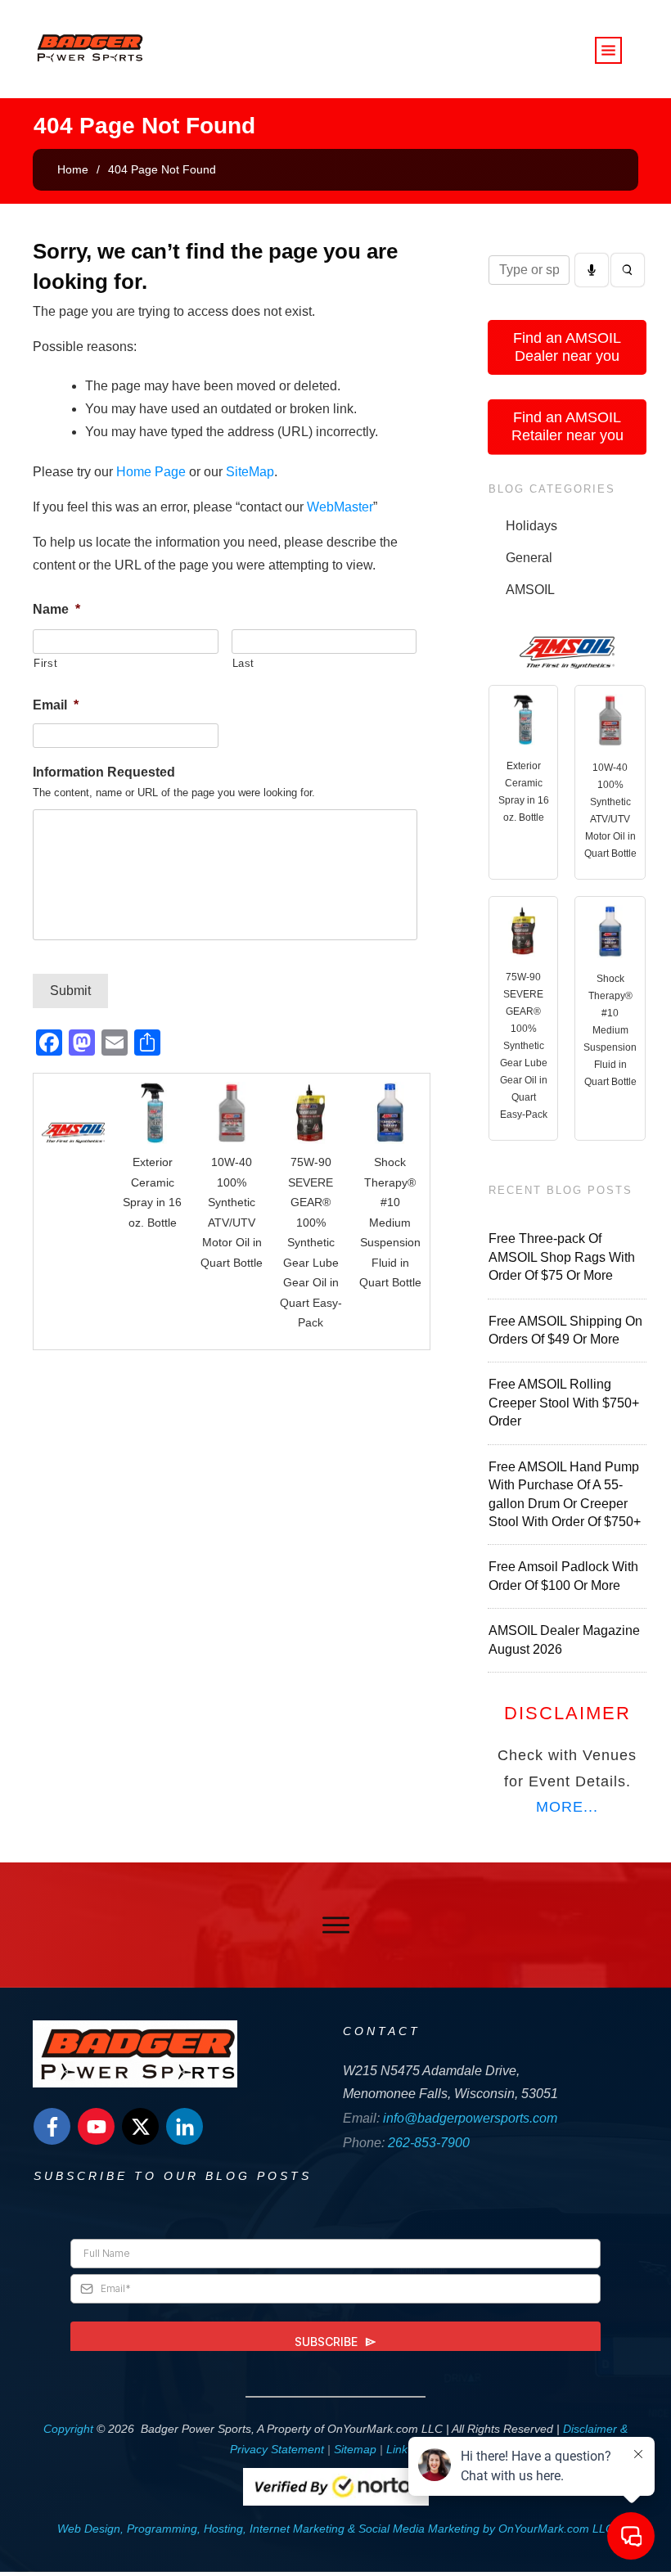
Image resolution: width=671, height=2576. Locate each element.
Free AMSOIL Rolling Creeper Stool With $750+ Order (564, 1403)
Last (244, 663)
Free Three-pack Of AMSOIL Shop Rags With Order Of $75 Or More (562, 1257)
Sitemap (355, 2449)
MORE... (567, 1807)
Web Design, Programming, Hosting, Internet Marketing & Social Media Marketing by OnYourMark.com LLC (335, 2529)
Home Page (151, 472)
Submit (70, 991)
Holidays (531, 526)
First (45, 663)
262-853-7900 (429, 2143)
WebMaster (340, 507)
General (529, 558)
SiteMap (250, 472)
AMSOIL (530, 590)
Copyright (68, 2429)
